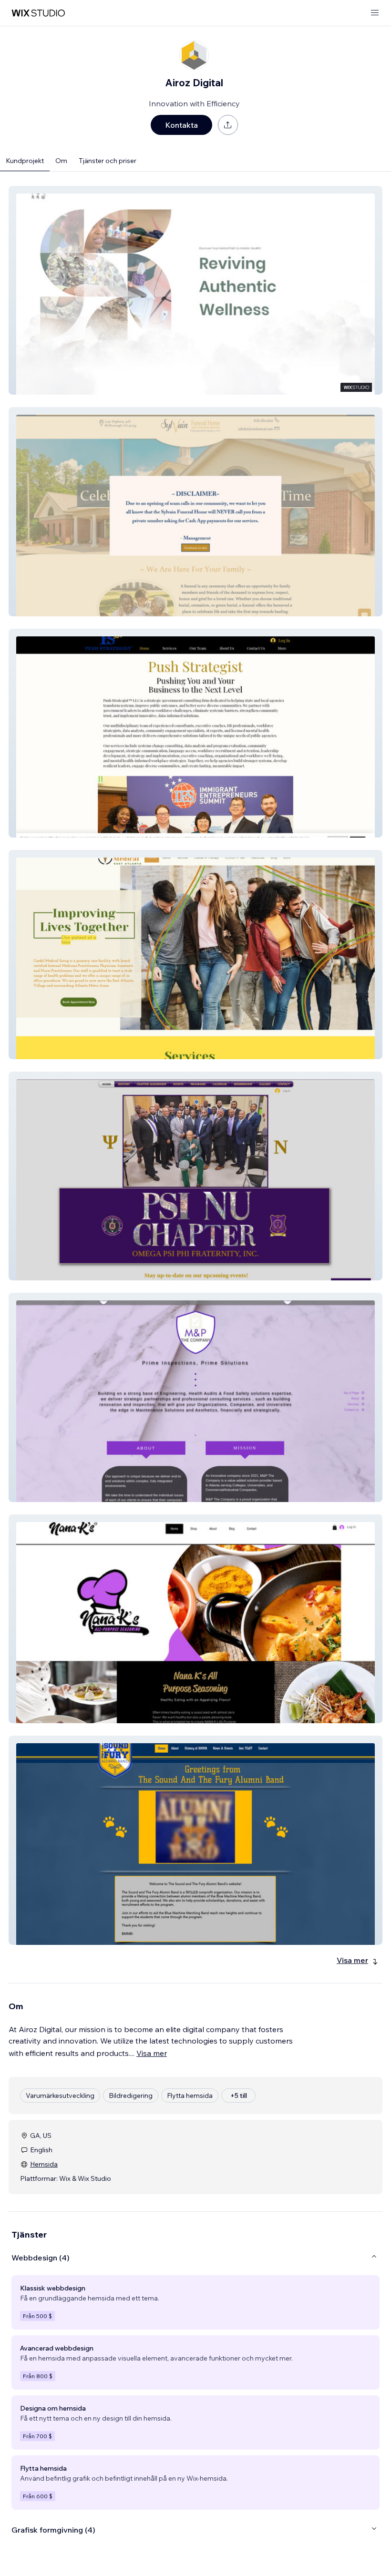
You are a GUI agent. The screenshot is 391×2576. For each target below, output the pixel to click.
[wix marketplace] (38, 13)
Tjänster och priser (108, 161)
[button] (195, 290)
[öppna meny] (375, 13)
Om (61, 161)
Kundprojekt (25, 161)
